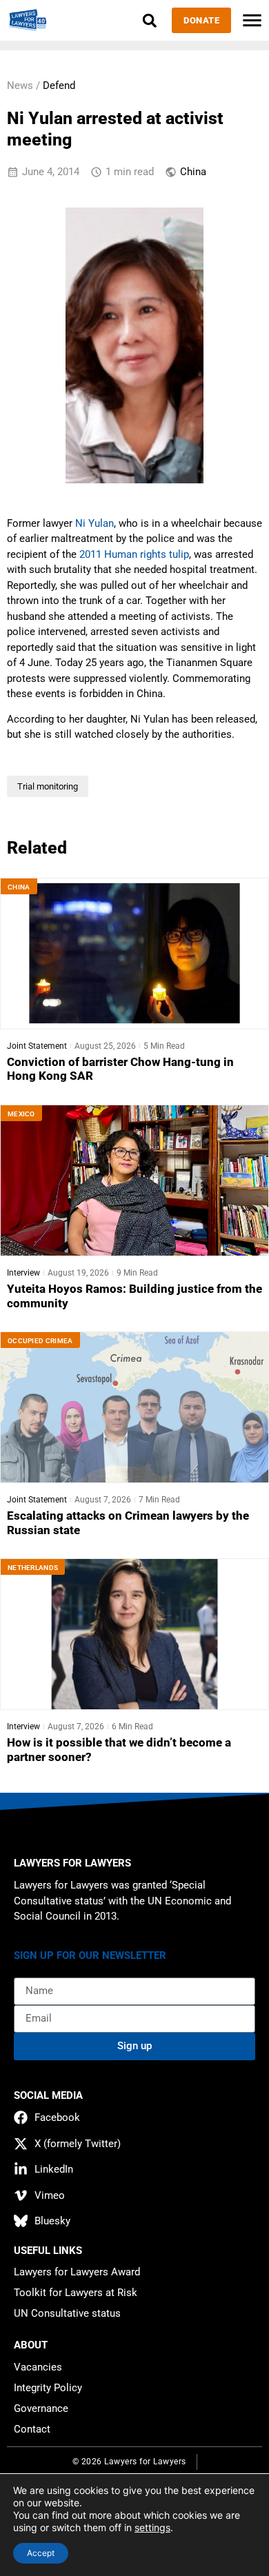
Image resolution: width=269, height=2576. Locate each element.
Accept (41, 2553)
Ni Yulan (94, 523)
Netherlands (33, 1568)
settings (152, 2527)
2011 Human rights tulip (134, 554)
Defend (59, 85)
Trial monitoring (48, 786)
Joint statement (37, 1046)
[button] (149, 20)
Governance (41, 2408)
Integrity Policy (48, 2388)
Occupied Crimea (40, 1341)
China (193, 172)
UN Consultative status (67, 2313)
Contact (32, 2429)
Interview (23, 1273)
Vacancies (38, 2367)
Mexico (21, 1114)
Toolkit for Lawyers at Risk (76, 2293)
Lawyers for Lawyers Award (77, 2272)
